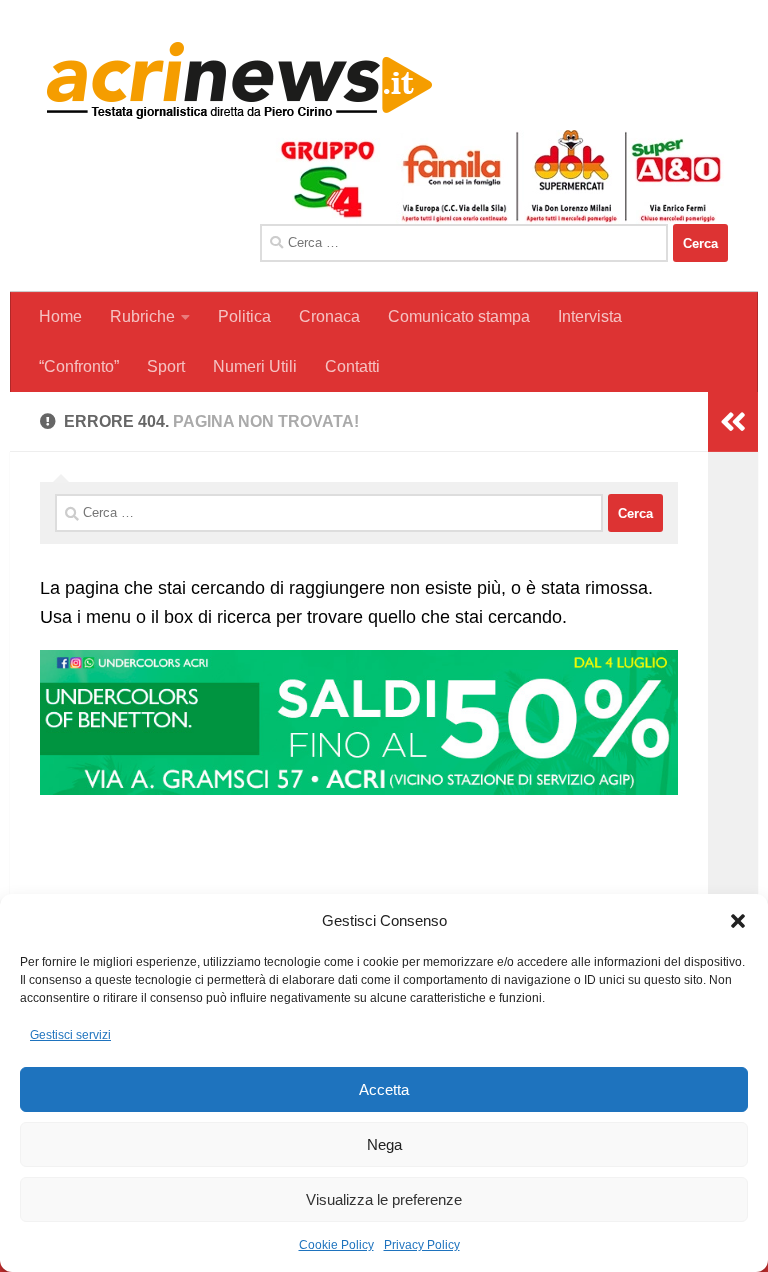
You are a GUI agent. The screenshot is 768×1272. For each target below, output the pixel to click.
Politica (244, 316)
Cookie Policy (336, 1245)
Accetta (384, 1089)
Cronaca (329, 316)
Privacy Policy (422, 1245)
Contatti (352, 366)
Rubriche (142, 316)
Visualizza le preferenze (384, 1199)
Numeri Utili (255, 366)
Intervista (590, 316)
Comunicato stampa (459, 316)
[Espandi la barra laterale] (733, 422)
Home (60, 316)
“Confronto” (79, 366)
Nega (384, 1144)
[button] (738, 921)
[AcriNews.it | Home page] (240, 80)
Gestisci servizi (70, 1035)
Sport (166, 366)
